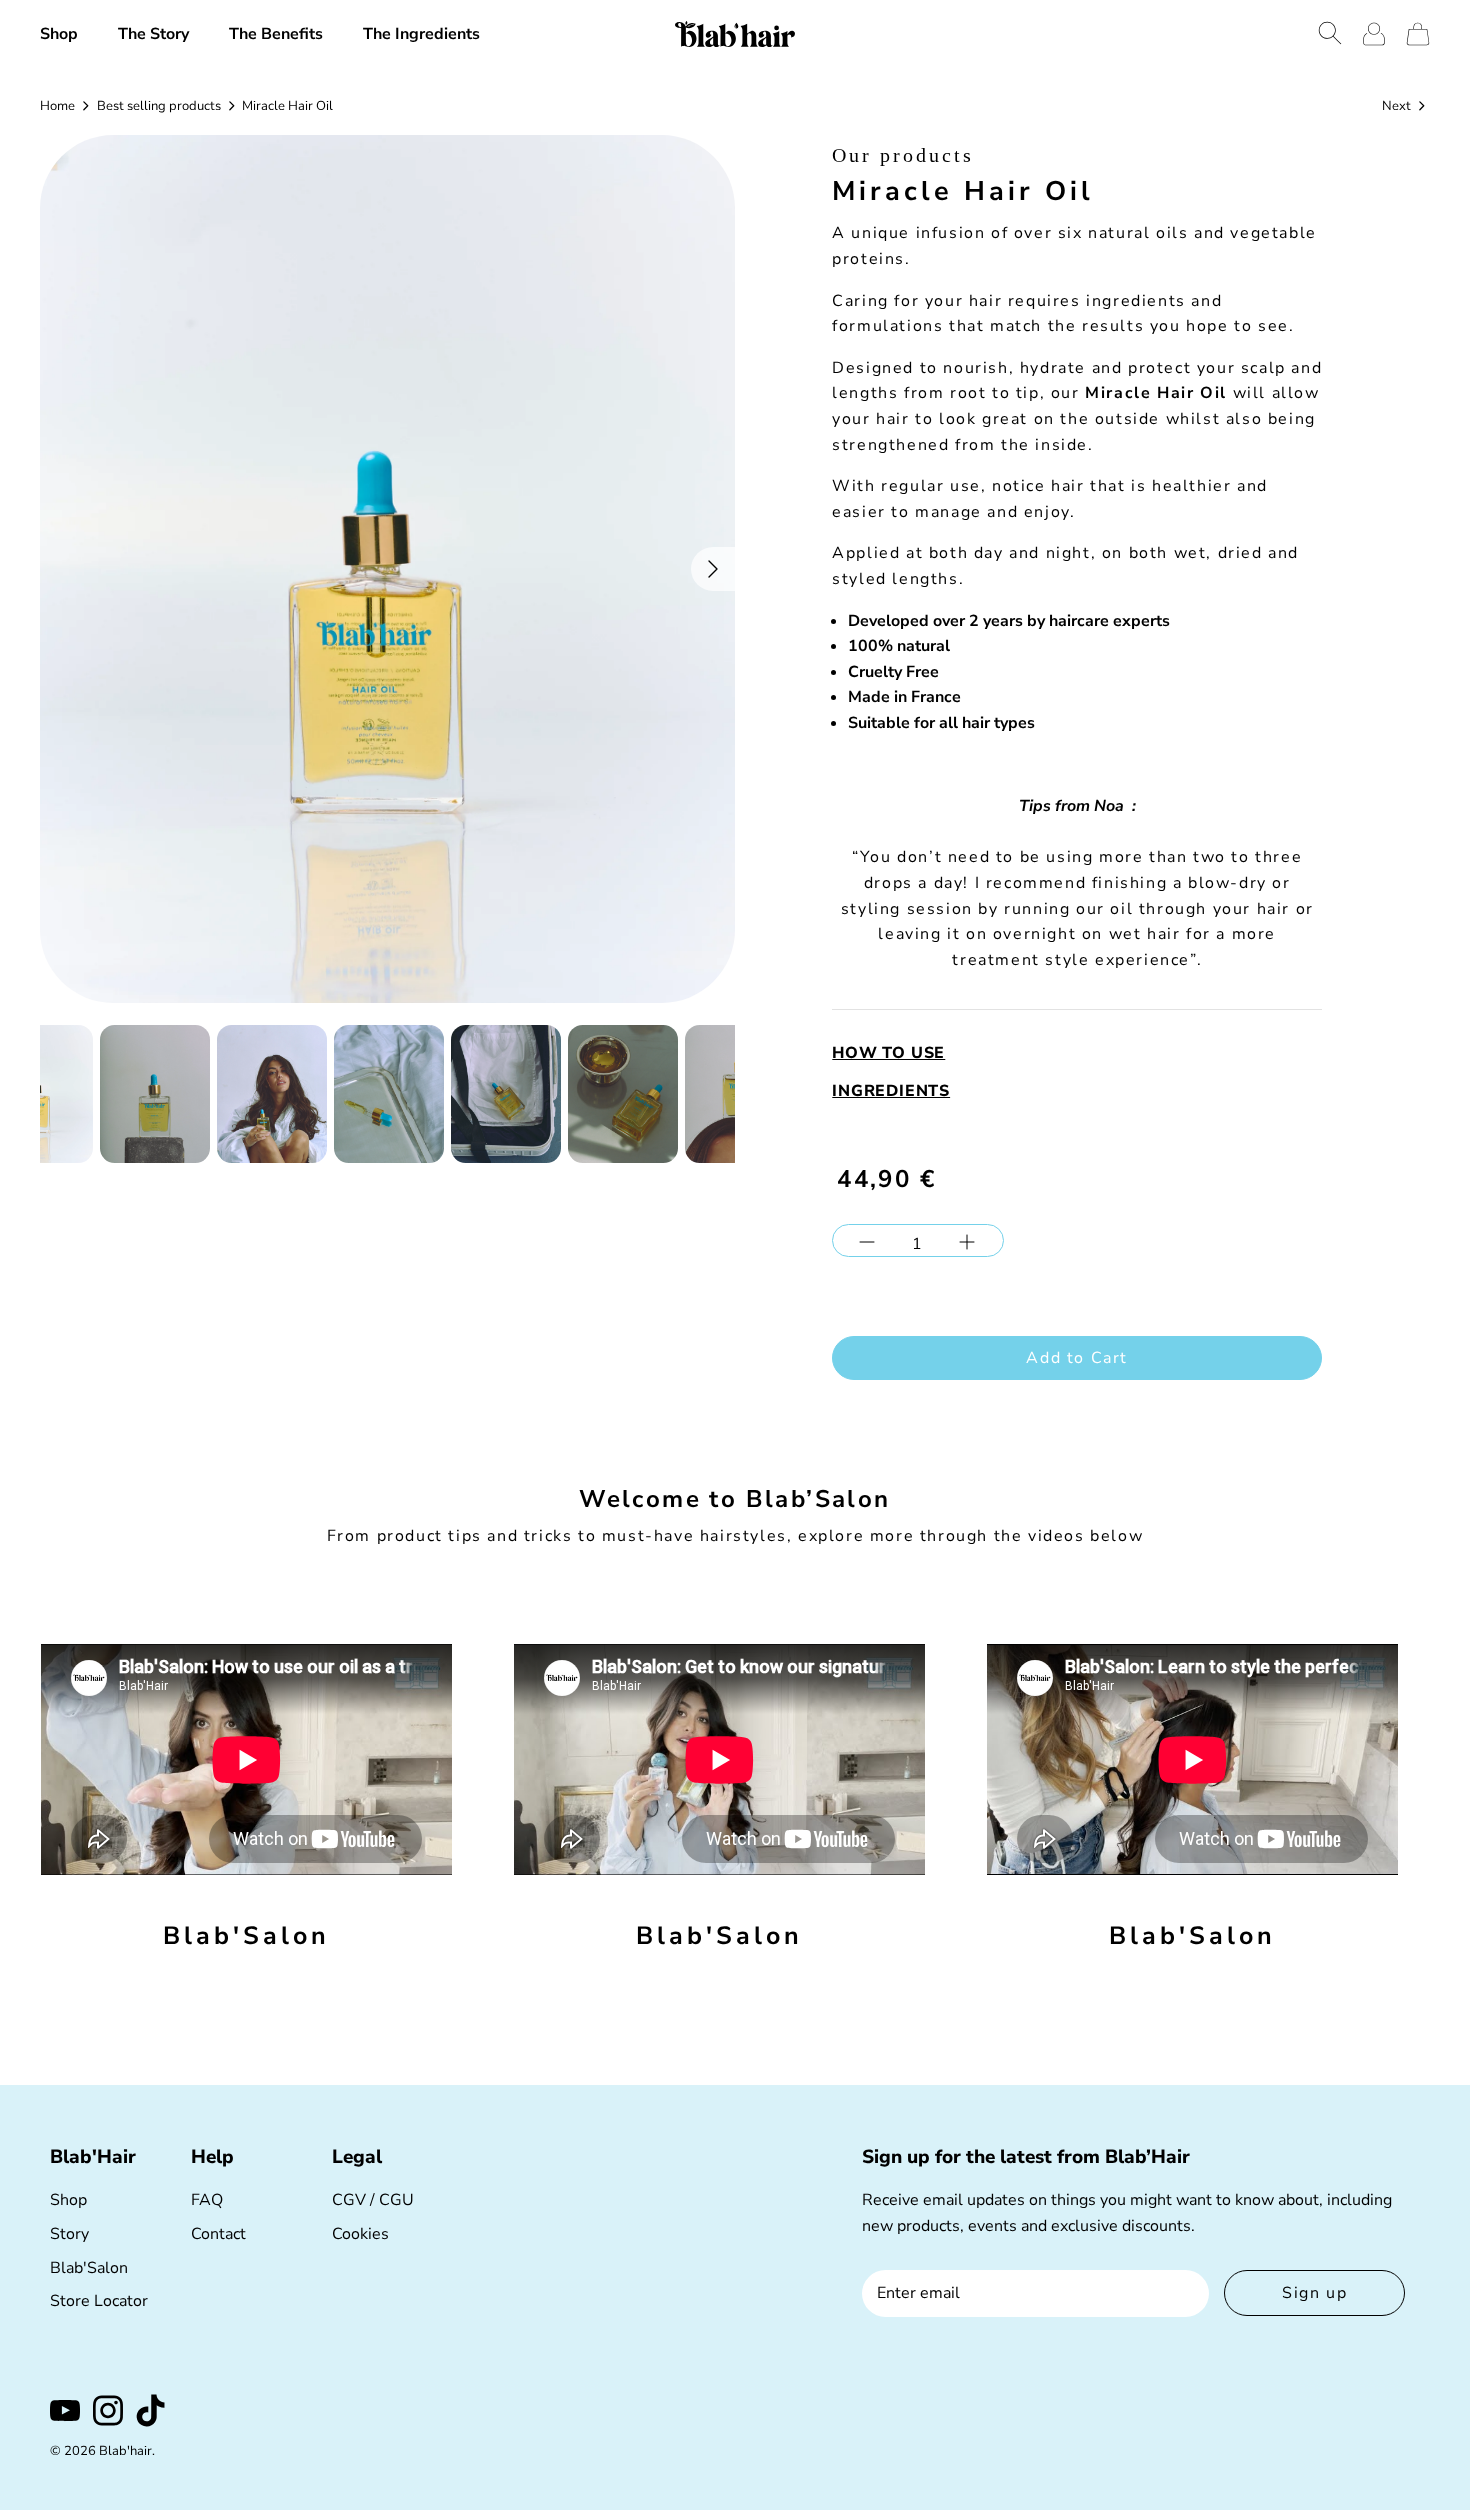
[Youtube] (65, 2410)
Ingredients (891, 1091)
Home (57, 105)
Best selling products (159, 105)
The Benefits (276, 34)
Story (69, 2234)
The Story (153, 34)
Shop (59, 34)
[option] (387, 569)
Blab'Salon (89, 2268)
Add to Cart (1077, 1358)
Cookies (360, 2234)
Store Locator (99, 2301)
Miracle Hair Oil (287, 105)
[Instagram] (108, 2410)
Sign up (1314, 2293)
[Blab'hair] (735, 34)
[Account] (1374, 34)
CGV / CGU (373, 2200)
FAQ (207, 2200)
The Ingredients (421, 34)
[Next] (713, 569)
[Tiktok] (151, 2410)
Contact (218, 2234)
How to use (888, 1053)
